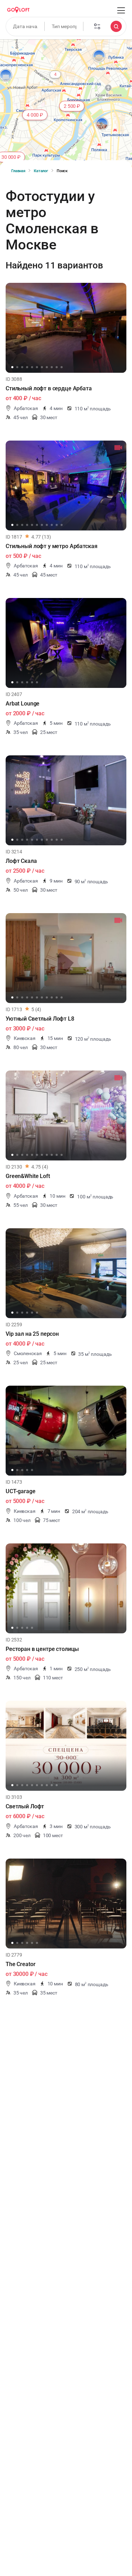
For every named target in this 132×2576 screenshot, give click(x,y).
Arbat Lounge (23, 704)
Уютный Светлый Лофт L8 (40, 1019)
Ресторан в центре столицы (42, 1649)
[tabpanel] (66, 328)
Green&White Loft (28, 1176)
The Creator (20, 1964)
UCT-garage (21, 1491)
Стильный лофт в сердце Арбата (49, 388)
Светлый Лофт (25, 1806)
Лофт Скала (21, 861)
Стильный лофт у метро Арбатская (51, 546)
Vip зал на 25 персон (32, 1334)
